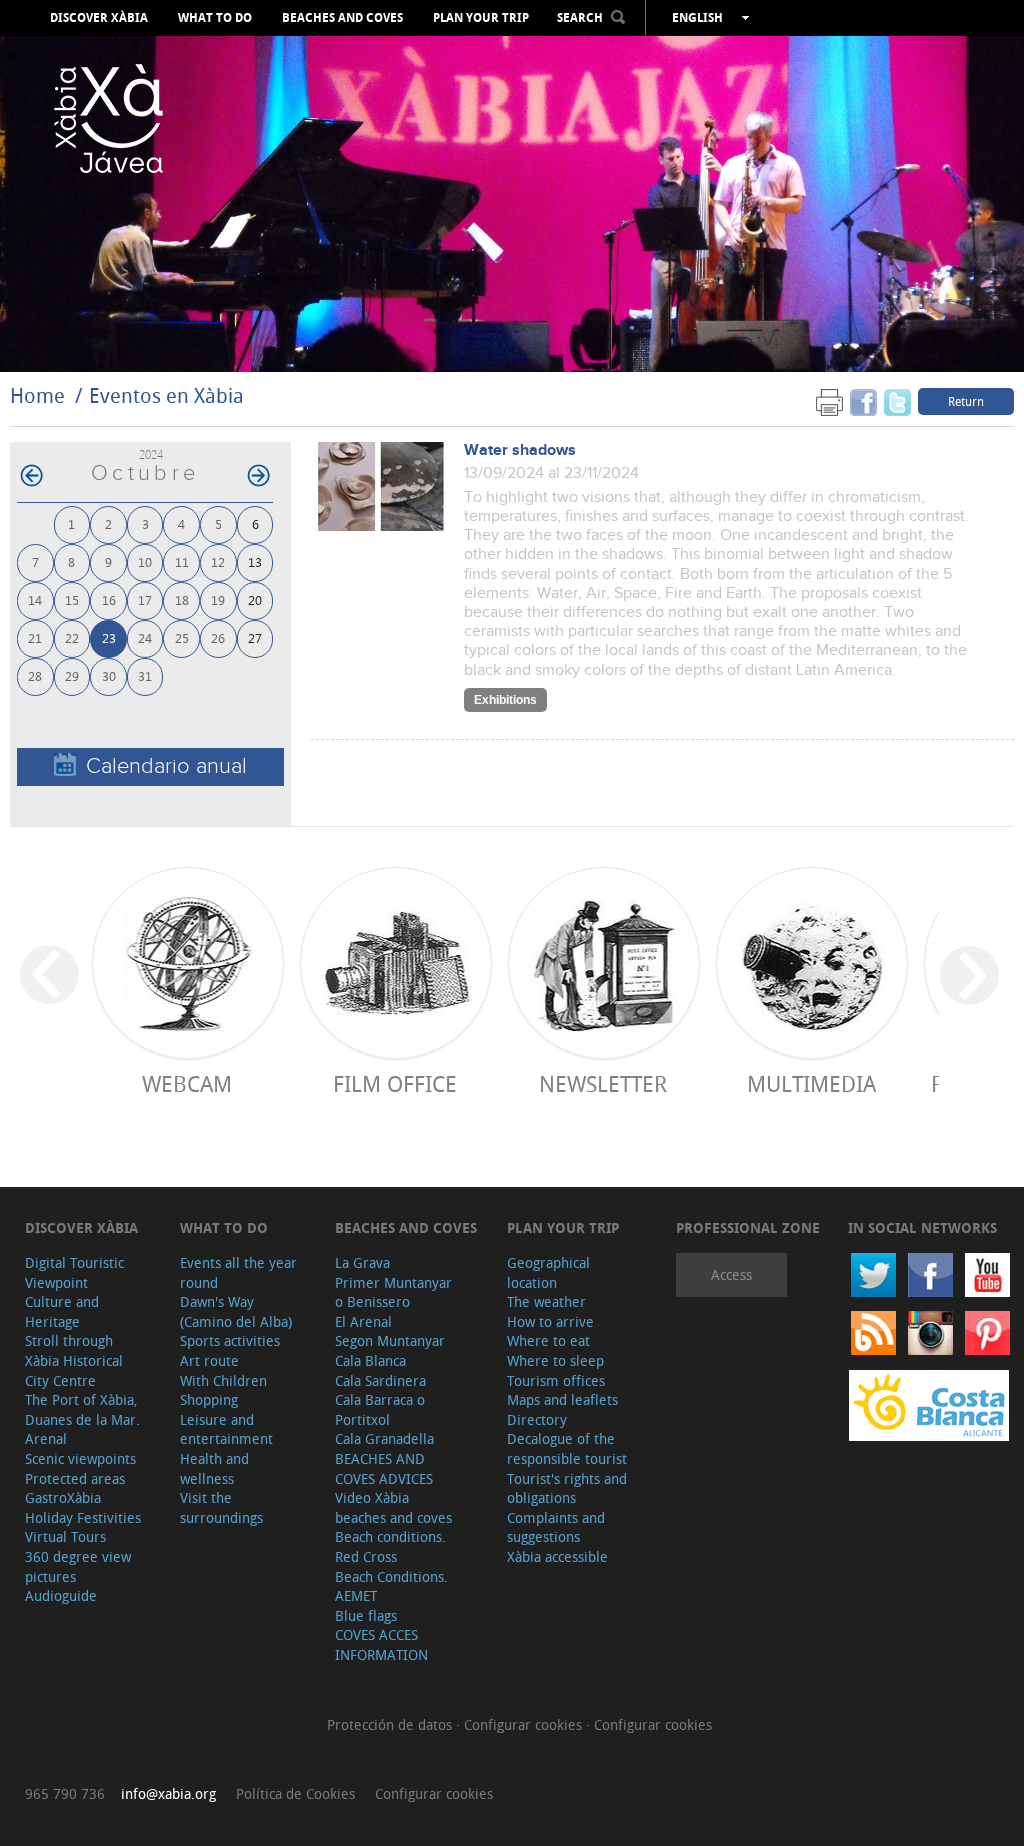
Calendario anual (166, 766)
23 (109, 637)
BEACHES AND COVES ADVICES (384, 1468)
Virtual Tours (65, 1536)
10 (145, 561)
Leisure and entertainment (226, 1429)
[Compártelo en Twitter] (897, 400)
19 (218, 599)
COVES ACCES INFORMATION (381, 1644)
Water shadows (520, 450)
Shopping (209, 1399)
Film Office (395, 1083)
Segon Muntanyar (390, 1340)
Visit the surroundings (221, 1507)
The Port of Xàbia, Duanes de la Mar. (82, 1409)
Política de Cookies (295, 1793)
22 (72, 637)
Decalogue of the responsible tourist (567, 1448)
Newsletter (603, 1083)
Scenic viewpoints (80, 1458)
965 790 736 (65, 1793)
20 (255, 599)
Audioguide (61, 1595)
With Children (223, 1380)
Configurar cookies (525, 1724)
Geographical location (548, 1272)
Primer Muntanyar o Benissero (393, 1292)
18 (182, 599)
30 (109, 675)
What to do (215, 18)
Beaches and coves (342, 18)
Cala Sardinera (380, 1380)
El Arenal (363, 1321)
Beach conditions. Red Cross (390, 1546)
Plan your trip (481, 18)
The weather (546, 1301)
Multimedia (811, 1083)
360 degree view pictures (78, 1566)
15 (72, 599)
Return (966, 401)
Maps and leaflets (562, 1399)
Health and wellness (214, 1468)
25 (182, 637)
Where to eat (548, 1340)
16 (109, 599)
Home (37, 395)
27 (255, 637)
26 (218, 637)
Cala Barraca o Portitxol (380, 1409)
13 (255, 561)
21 (35, 637)
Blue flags (366, 1615)
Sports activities (230, 1340)
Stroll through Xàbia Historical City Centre (74, 1360)
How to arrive (550, 1321)
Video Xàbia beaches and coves (393, 1507)
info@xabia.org (168, 1793)
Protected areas (75, 1478)
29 (72, 675)
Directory (537, 1419)
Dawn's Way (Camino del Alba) (236, 1311)
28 (35, 675)
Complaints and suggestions (556, 1527)
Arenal (46, 1438)
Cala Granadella (384, 1438)
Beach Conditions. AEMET (391, 1586)
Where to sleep (555, 1360)
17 (145, 599)
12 (218, 561)
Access (731, 1274)
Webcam (187, 1083)
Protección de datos (391, 1724)
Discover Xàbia (99, 18)
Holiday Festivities (83, 1517)
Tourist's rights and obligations (567, 1488)
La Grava (362, 1262)
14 (35, 599)
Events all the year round (238, 1272)
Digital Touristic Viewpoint (74, 1272)
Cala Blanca (370, 1360)
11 (182, 561)
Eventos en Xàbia (166, 395)
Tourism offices (556, 1380)
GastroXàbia (63, 1497)
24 (145, 637)
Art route (209, 1360)
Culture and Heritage (62, 1311)
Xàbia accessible (557, 1556)
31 (145, 675)
